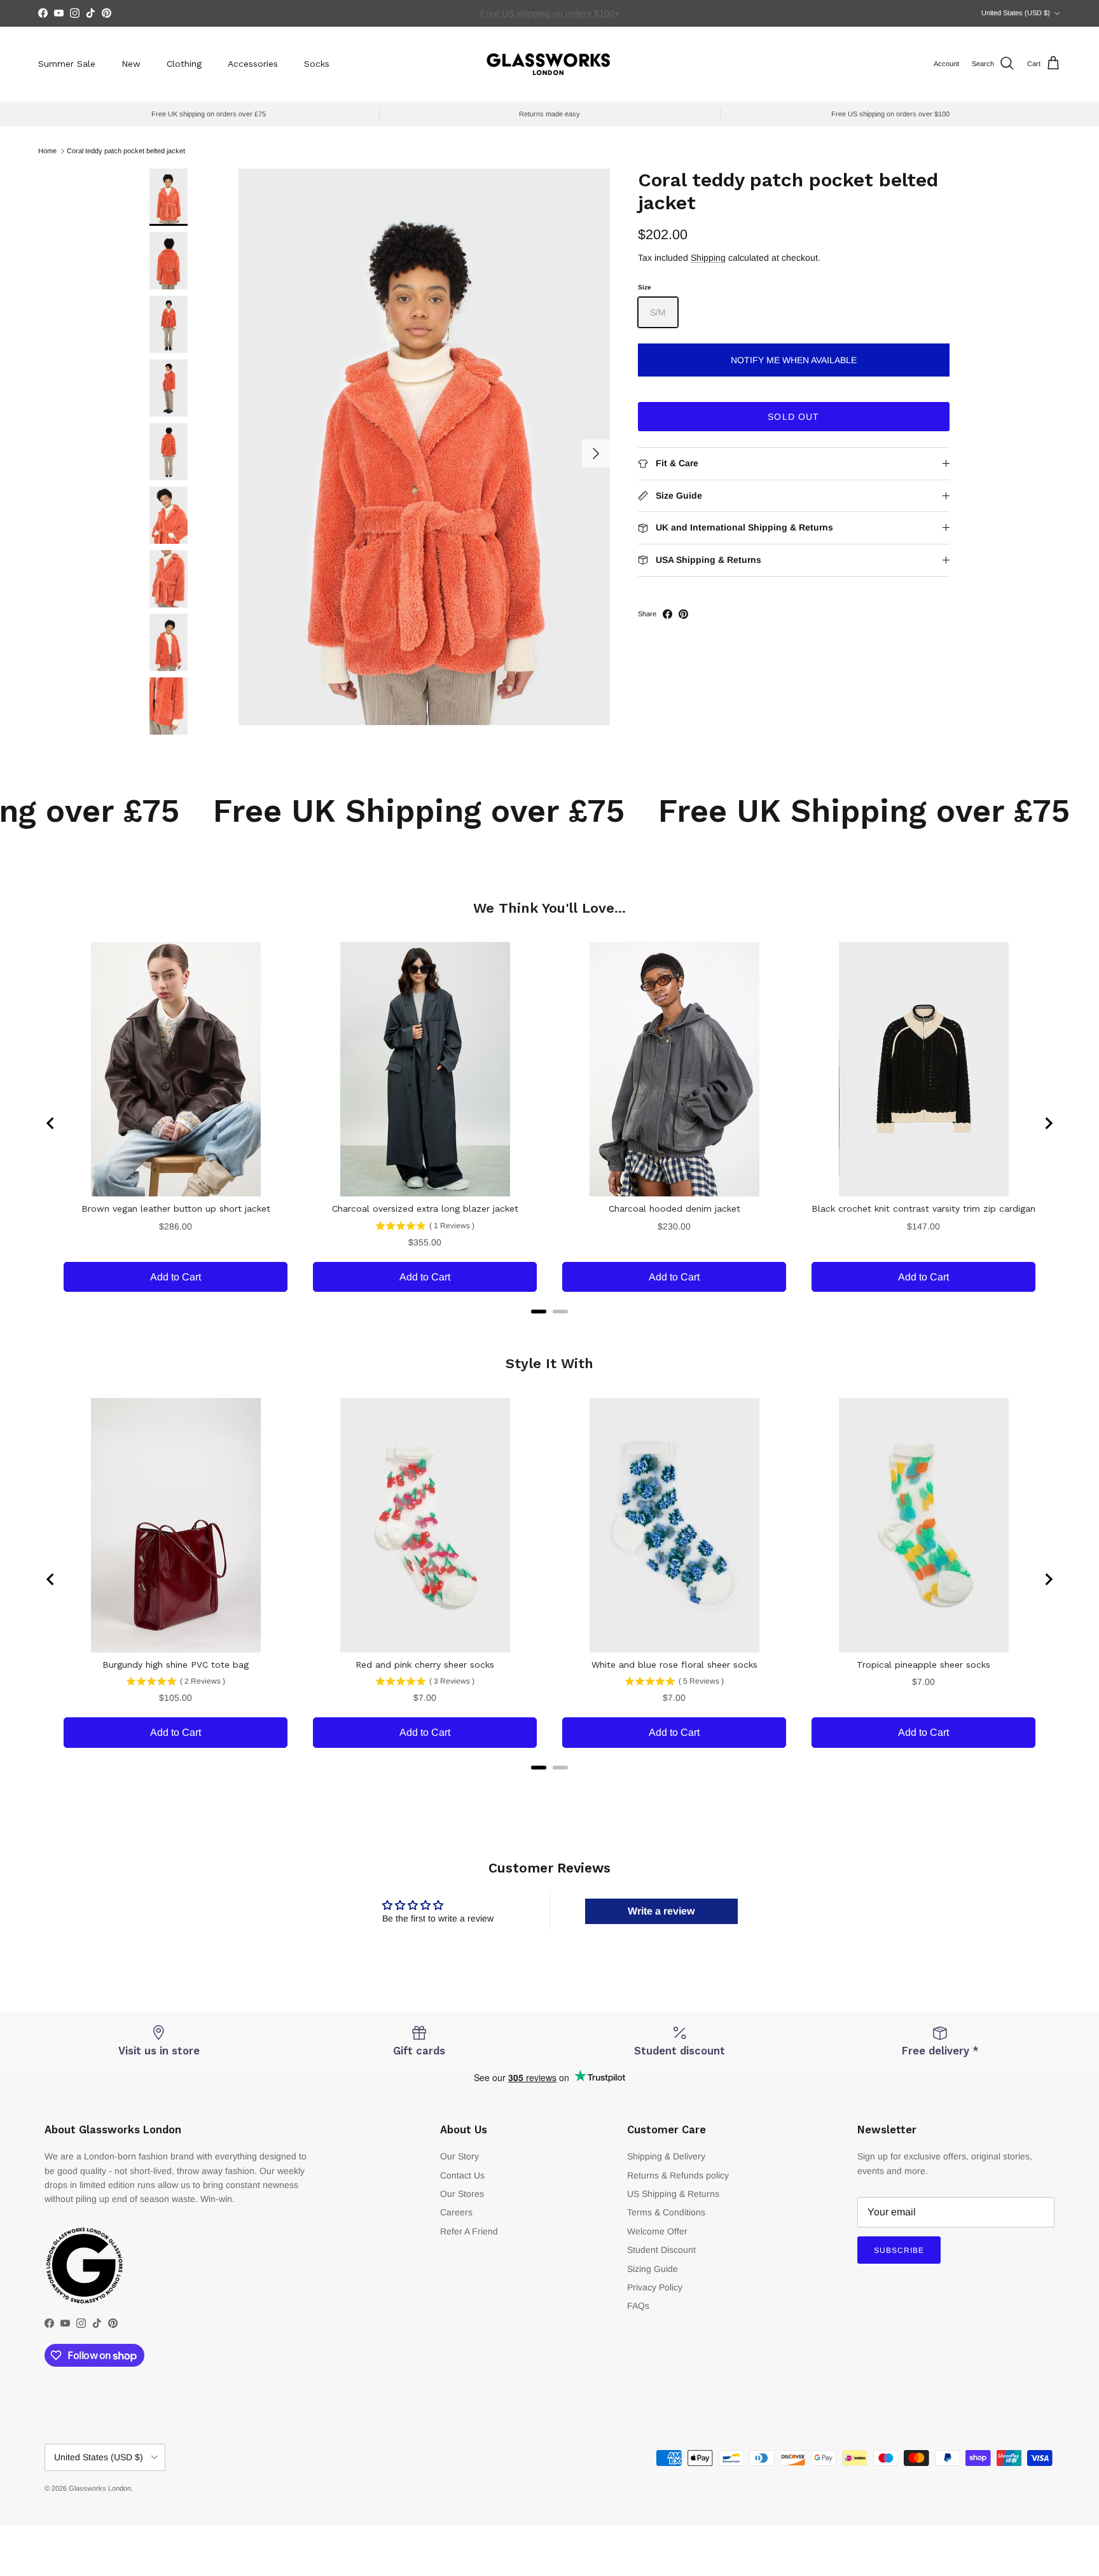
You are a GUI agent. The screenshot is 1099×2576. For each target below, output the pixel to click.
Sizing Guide (653, 2269)
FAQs (638, 2306)
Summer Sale (67, 64)
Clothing (184, 64)
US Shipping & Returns (673, 2194)
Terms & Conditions (666, 2212)
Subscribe (899, 2250)
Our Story (460, 2156)
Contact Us (462, 2175)
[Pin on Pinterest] (683, 614)
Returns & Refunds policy (678, 2175)
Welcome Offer (657, 2231)
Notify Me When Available (794, 360)
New (131, 64)
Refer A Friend (469, 2231)
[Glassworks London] (549, 64)
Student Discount (661, 2250)
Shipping (708, 258)
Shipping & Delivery (666, 2156)
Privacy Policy (655, 2287)
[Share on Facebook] (667, 614)
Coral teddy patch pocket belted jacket (126, 151)
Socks (317, 64)
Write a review (661, 1911)
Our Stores (462, 2194)
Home (47, 151)
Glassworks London (100, 2488)
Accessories (253, 64)
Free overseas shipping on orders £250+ (549, 13)
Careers (456, 2212)
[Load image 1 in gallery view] (424, 447)
